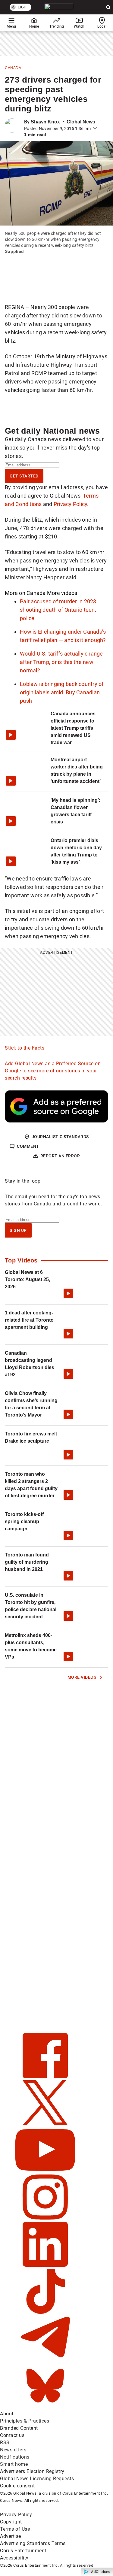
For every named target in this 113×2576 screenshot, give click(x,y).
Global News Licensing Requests (37, 2479)
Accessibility (14, 2558)
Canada (13, 68)
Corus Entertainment (23, 2551)
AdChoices (100, 2572)
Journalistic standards (60, 1137)
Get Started (24, 476)
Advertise (11, 2536)
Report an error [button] (60, 1156)
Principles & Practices (25, 2421)
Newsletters (13, 2450)
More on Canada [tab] (25, 593)
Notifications (15, 2457)
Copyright (11, 2522)
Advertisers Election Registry (32, 2471)
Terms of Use (15, 2529)
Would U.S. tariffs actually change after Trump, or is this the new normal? (61, 662)
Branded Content (19, 2428)
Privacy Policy (71, 504)
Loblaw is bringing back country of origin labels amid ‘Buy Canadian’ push (62, 692)
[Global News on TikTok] (45, 2312)
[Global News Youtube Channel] (45, 2171)
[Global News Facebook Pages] (45, 2076)
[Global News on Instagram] (45, 2218)
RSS (5, 2443)
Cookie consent (17, 2486)
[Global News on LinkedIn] (45, 2265)
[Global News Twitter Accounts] (45, 2124)
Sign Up (18, 1230)
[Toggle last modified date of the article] (95, 129)
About (7, 2414)
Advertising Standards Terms (33, 2543)
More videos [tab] (62, 593)
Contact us (12, 2435)
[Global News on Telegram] (45, 2359)
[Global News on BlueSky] (45, 2406)
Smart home (14, 2464)
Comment (28, 1146)
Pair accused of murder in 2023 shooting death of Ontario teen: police (58, 610)
